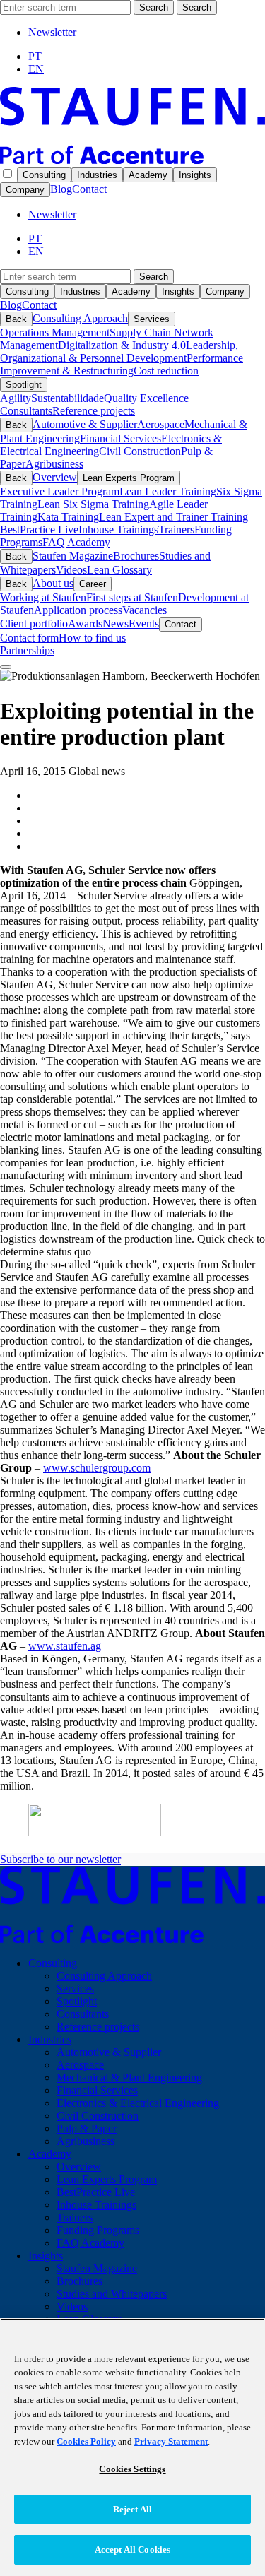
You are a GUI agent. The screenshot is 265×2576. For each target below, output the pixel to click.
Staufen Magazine (73, 556)
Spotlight (24, 385)
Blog (61, 189)
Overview (55, 477)
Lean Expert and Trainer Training (173, 517)
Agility (16, 398)
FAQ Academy (76, 542)
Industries (97, 175)
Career (93, 584)
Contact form (29, 638)
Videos (71, 570)
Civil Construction (140, 451)
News (116, 624)
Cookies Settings (132, 2469)
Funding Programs (98, 2230)
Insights (195, 175)
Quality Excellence (146, 398)
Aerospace (161, 424)
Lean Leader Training (168, 491)
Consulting (44, 175)
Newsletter (52, 32)
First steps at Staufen (132, 597)
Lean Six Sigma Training (93, 504)
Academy (148, 175)
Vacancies (145, 610)
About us (53, 583)
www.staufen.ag (65, 1646)
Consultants (26, 411)
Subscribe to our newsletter (60, 1859)
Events (144, 624)
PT (35, 56)
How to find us (92, 638)
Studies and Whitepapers (112, 2294)
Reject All (132, 2509)
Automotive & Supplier (85, 424)
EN (36, 69)
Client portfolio (34, 624)
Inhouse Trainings (118, 530)
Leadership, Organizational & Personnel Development (119, 351)
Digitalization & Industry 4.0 (122, 345)
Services (152, 319)
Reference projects (94, 411)
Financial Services (120, 438)
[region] (132, 2447)
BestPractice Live (39, 530)
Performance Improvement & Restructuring (122, 364)
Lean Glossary (119, 570)
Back (16, 319)
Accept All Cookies (132, 2550)
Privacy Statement (171, 2441)
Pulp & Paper (87, 2128)
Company (25, 190)
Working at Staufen (43, 597)
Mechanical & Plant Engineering (129, 2078)
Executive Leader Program (60, 491)
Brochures (136, 556)
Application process (78, 610)
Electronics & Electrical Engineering (138, 2103)
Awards (85, 624)
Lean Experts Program (129, 478)
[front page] (132, 160)
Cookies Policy (86, 2441)
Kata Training (68, 517)
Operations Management (55, 332)
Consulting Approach (80, 318)
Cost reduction (166, 371)
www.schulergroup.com (97, 1468)
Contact (89, 189)
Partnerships (27, 650)
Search (154, 7)
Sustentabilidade (67, 398)
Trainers (176, 530)
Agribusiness (54, 464)
